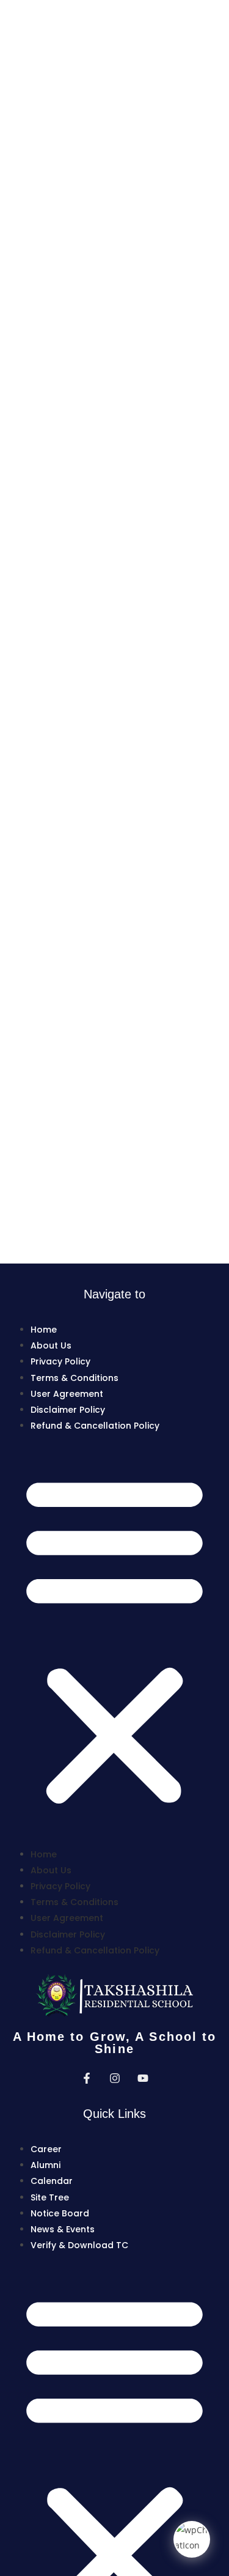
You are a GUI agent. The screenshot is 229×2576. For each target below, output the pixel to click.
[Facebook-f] (87, 2078)
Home (44, 1330)
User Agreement (67, 1394)
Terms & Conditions (75, 1378)
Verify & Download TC (79, 2245)
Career (46, 2149)
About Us (51, 1345)
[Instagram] (115, 2078)
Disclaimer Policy (68, 1410)
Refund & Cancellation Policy (95, 1426)
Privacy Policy (60, 1361)
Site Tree (50, 2197)
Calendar (52, 2181)
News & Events (63, 2229)
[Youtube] (143, 2078)
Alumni (45, 2165)
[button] (114, 1640)
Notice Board (60, 2213)
